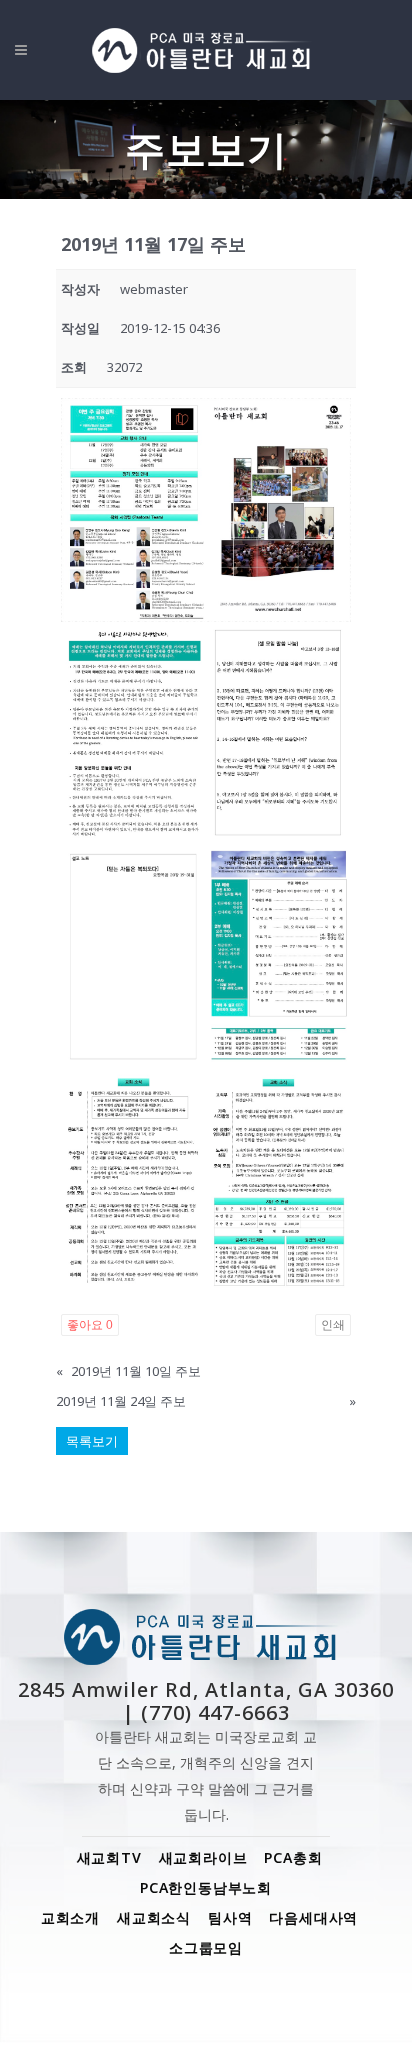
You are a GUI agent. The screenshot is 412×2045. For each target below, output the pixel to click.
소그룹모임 (206, 1947)
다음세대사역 (313, 1917)
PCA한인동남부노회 (206, 1887)
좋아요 (90, 1325)
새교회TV (109, 1857)
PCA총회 (293, 1857)
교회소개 (70, 1917)
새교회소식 (154, 1917)
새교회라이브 (203, 1857)
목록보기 (92, 1441)
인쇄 (333, 1325)
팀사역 (230, 1917)
